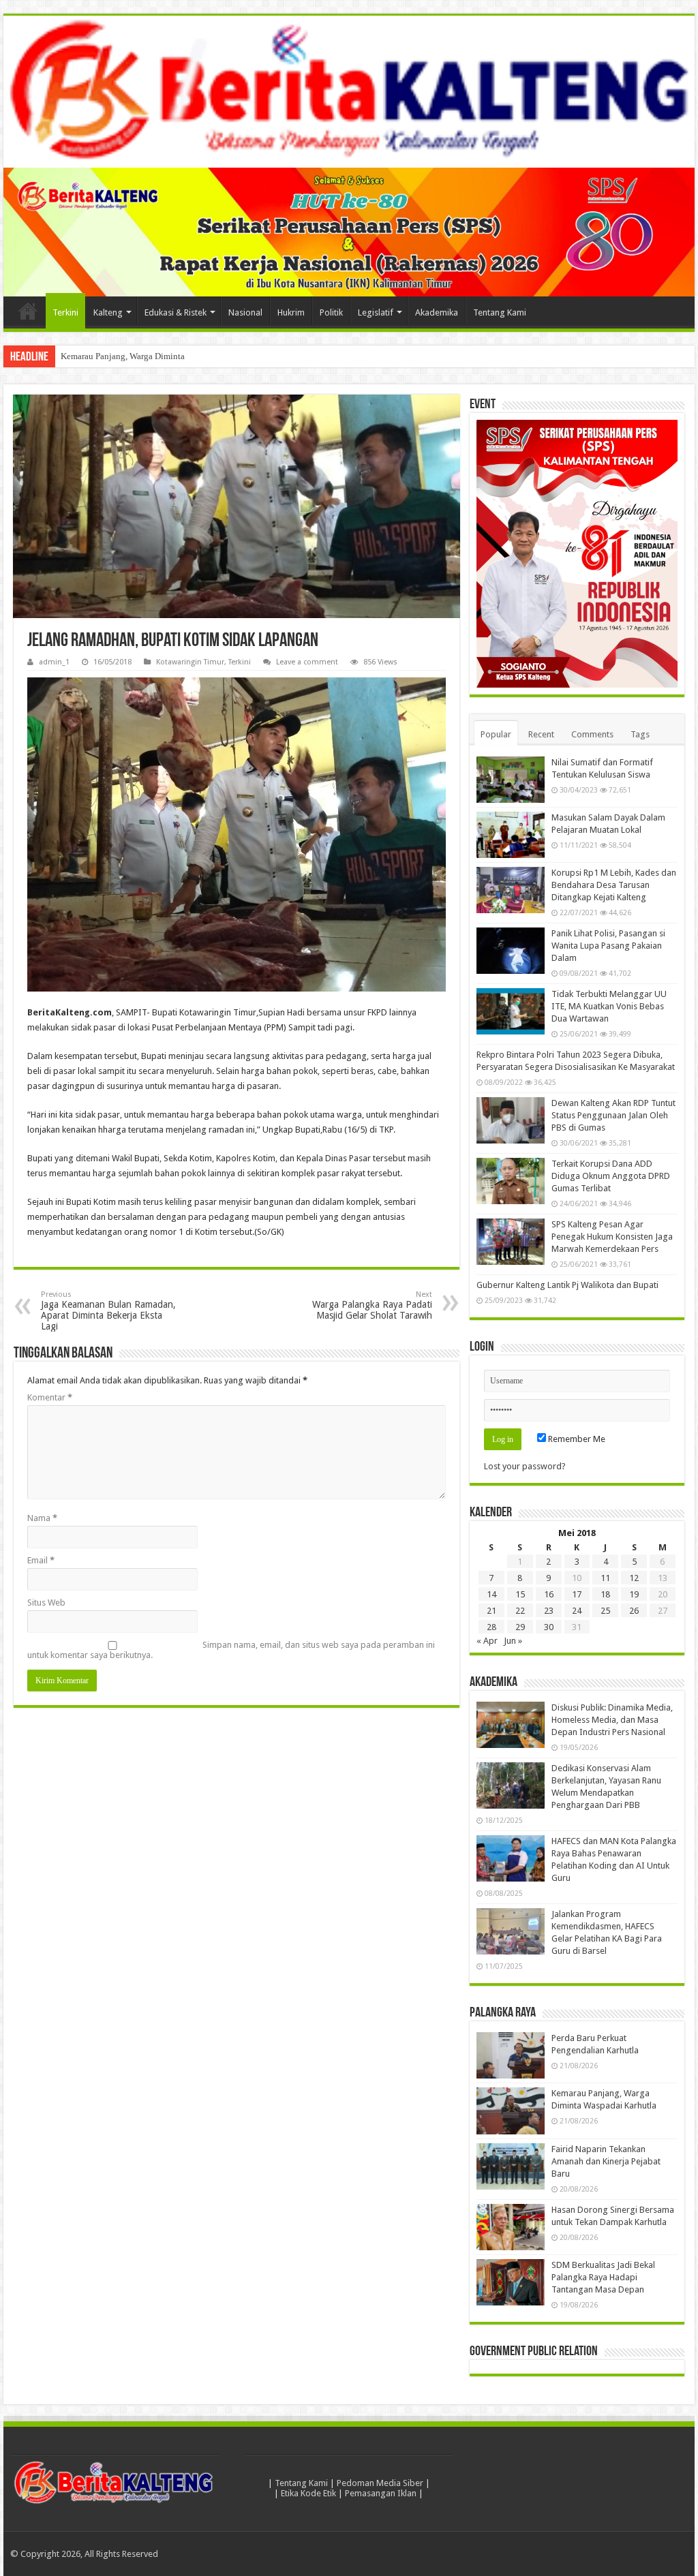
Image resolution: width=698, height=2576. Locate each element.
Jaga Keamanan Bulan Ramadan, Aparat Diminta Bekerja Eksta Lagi (108, 1311)
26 (634, 1611)
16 (549, 1594)
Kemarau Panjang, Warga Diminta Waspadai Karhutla (158, 356)
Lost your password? (525, 1466)
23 (549, 1611)
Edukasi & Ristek (176, 312)
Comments (592, 734)
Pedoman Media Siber (380, 2483)
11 (605, 1578)
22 (520, 1611)
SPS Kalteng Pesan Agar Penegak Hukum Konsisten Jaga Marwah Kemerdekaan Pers (612, 1237)
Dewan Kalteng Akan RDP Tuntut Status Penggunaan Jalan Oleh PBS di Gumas (613, 1115)
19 (634, 1594)
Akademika (437, 312)
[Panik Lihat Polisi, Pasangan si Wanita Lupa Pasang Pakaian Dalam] (511, 951)
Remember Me (576, 1439)
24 (577, 1611)
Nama (42, 1518)
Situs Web (46, 1603)
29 (520, 1627)
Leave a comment (307, 662)
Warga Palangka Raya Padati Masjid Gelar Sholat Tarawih (372, 1305)
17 (577, 1594)
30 (549, 1627)
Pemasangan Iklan (381, 2493)
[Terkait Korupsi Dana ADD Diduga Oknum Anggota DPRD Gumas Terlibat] (511, 1181)
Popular (496, 734)
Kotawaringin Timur (190, 662)
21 (491, 1611)
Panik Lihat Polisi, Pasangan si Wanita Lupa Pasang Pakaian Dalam (608, 946)
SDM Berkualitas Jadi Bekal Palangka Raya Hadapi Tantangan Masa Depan (603, 2277)
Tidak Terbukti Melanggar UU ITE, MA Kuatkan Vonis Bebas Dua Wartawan (609, 1006)
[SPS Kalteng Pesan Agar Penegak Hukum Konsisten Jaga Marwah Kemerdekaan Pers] (511, 1242)
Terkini (65, 312)
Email (41, 1560)
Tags (640, 734)
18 (605, 1594)
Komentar (50, 1397)
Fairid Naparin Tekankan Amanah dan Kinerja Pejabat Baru (606, 2161)
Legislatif (376, 312)
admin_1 (54, 662)
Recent (541, 734)
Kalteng (108, 312)
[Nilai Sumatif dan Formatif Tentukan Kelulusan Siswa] (511, 780)
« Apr (487, 1641)
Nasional (245, 312)
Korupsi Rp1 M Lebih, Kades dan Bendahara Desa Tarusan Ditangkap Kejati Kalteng (614, 885)
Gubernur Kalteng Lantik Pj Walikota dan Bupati (567, 1285)
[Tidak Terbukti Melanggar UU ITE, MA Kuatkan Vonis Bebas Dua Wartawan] (511, 1011)
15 (520, 1594)
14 (491, 1594)
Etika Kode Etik (308, 2493)
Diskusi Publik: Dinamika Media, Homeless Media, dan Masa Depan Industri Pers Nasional (612, 1720)
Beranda (28, 311)
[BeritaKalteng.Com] (349, 92)
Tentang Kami (500, 312)
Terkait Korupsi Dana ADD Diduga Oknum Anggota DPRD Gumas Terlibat (611, 1176)
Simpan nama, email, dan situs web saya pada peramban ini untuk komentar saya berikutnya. (231, 1650)
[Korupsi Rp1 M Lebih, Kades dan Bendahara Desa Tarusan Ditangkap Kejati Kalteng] (511, 890)
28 (491, 1627)
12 (634, 1578)
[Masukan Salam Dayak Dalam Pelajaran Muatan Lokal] (511, 835)
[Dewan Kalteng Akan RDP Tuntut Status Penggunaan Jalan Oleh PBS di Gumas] (511, 1120)
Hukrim (291, 312)
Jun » (513, 1641)
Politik (331, 312)
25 (605, 1611)
